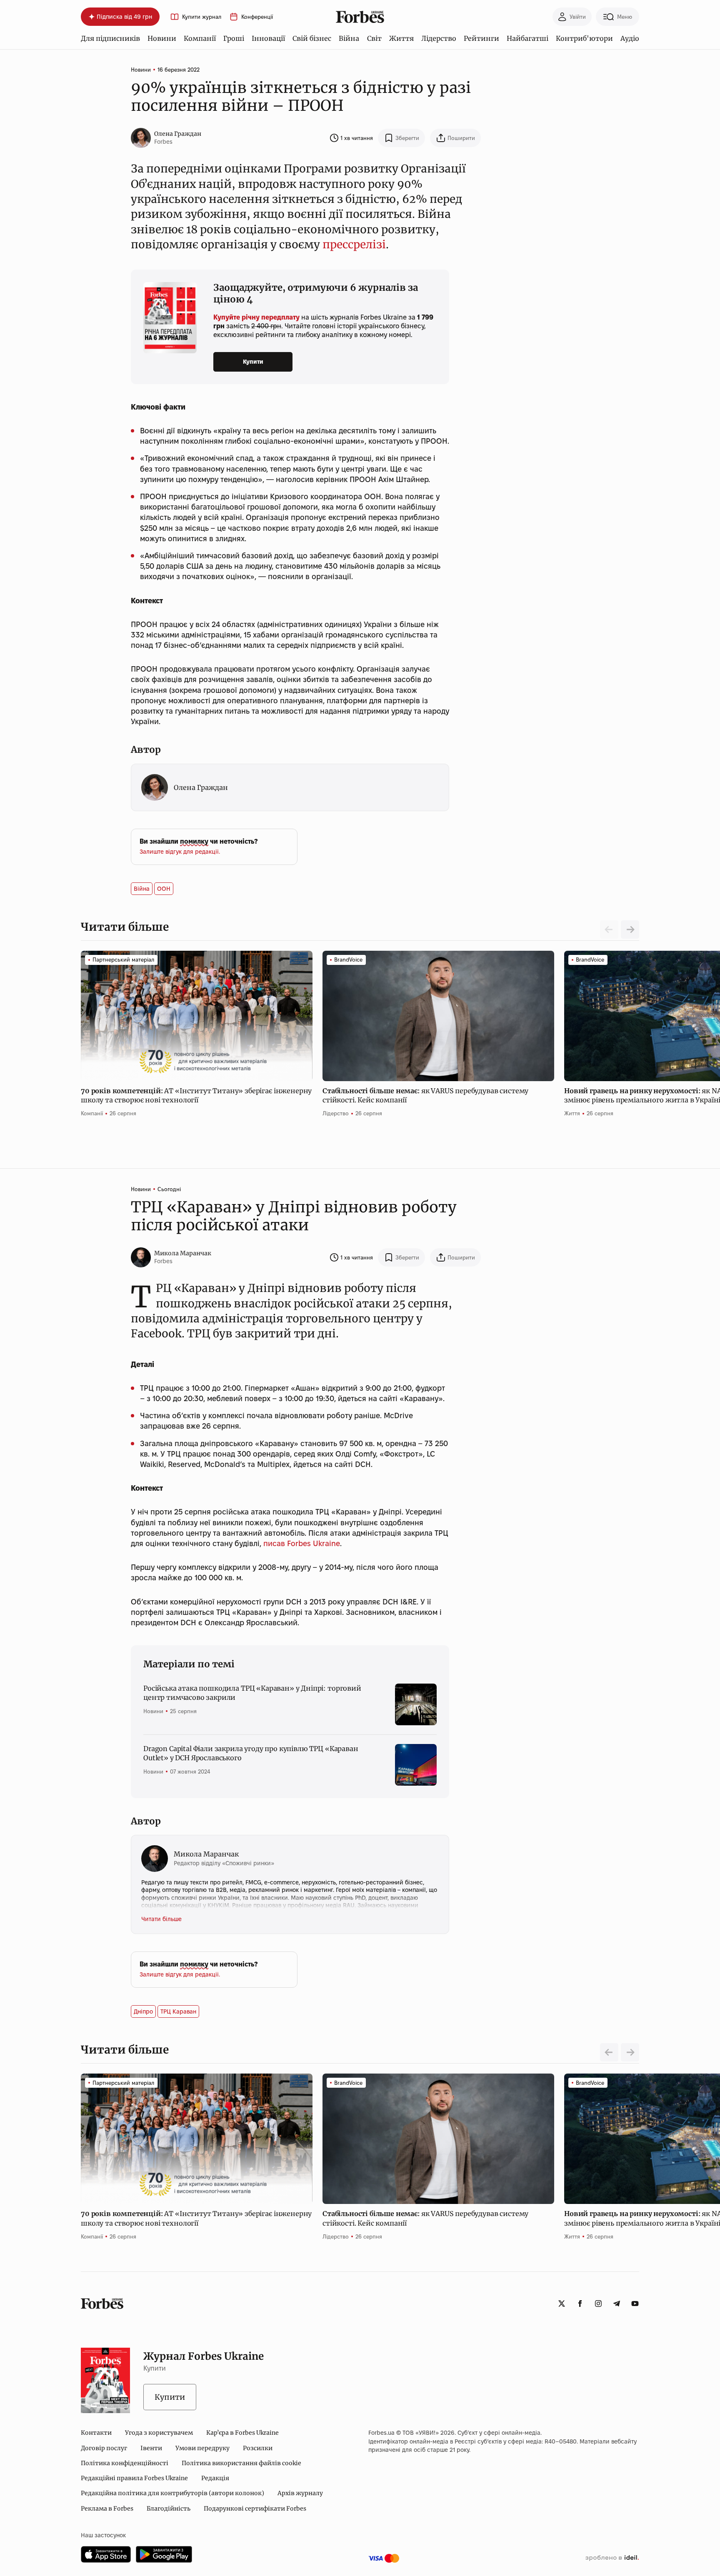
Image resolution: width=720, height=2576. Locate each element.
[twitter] (562, 2304)
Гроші (234, 38)
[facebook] (580, 2304)
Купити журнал (202, 17)
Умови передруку (202, 2448)
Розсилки (258, 2448)
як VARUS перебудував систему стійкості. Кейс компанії (425, 1095)
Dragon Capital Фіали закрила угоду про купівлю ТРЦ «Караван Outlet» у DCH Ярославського (251, 1753)
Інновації (268, 38)
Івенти (151, 2448)
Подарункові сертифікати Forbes (255, 2509)
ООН (164, 889)
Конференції (257, 17)
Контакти (96, 2433)
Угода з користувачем (159, 2433)
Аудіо (630, 38)
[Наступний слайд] (630, 929)
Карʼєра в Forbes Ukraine (242, 2433)
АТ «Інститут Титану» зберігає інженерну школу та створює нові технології (196, 1095)
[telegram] (617, 2304)
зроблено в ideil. (612, 2558)
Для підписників (110, 38)
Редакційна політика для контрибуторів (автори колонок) (172, 2493)
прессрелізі (354, 244)
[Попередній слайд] (609, 2052)
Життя (401, 38)
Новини (162, 38)
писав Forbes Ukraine (302, 1543)
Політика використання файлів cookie (241, 2463)
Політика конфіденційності (125, 2463)
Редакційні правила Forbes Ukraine (134, 2478)
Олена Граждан (178, 134)
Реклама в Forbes (107, 2509)
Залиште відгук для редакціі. (180, 852)
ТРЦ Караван (178, 2011)
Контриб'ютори (584, 38)
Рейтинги (481, 38)
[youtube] (635, 2304)
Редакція (215, 2478)
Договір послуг (104, 2448)
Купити (253, 362)
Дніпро (143, 2011)
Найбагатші (527, 38)
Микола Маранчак (183, 1253)
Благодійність (169, 2509)
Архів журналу (300, 2493)
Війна (349, 38)
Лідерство (439, 38)
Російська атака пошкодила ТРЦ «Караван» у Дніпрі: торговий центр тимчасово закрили (252, 1693)
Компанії (200, 38)
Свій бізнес (312, 38)
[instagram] (598, 2304)
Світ (374, 38)
